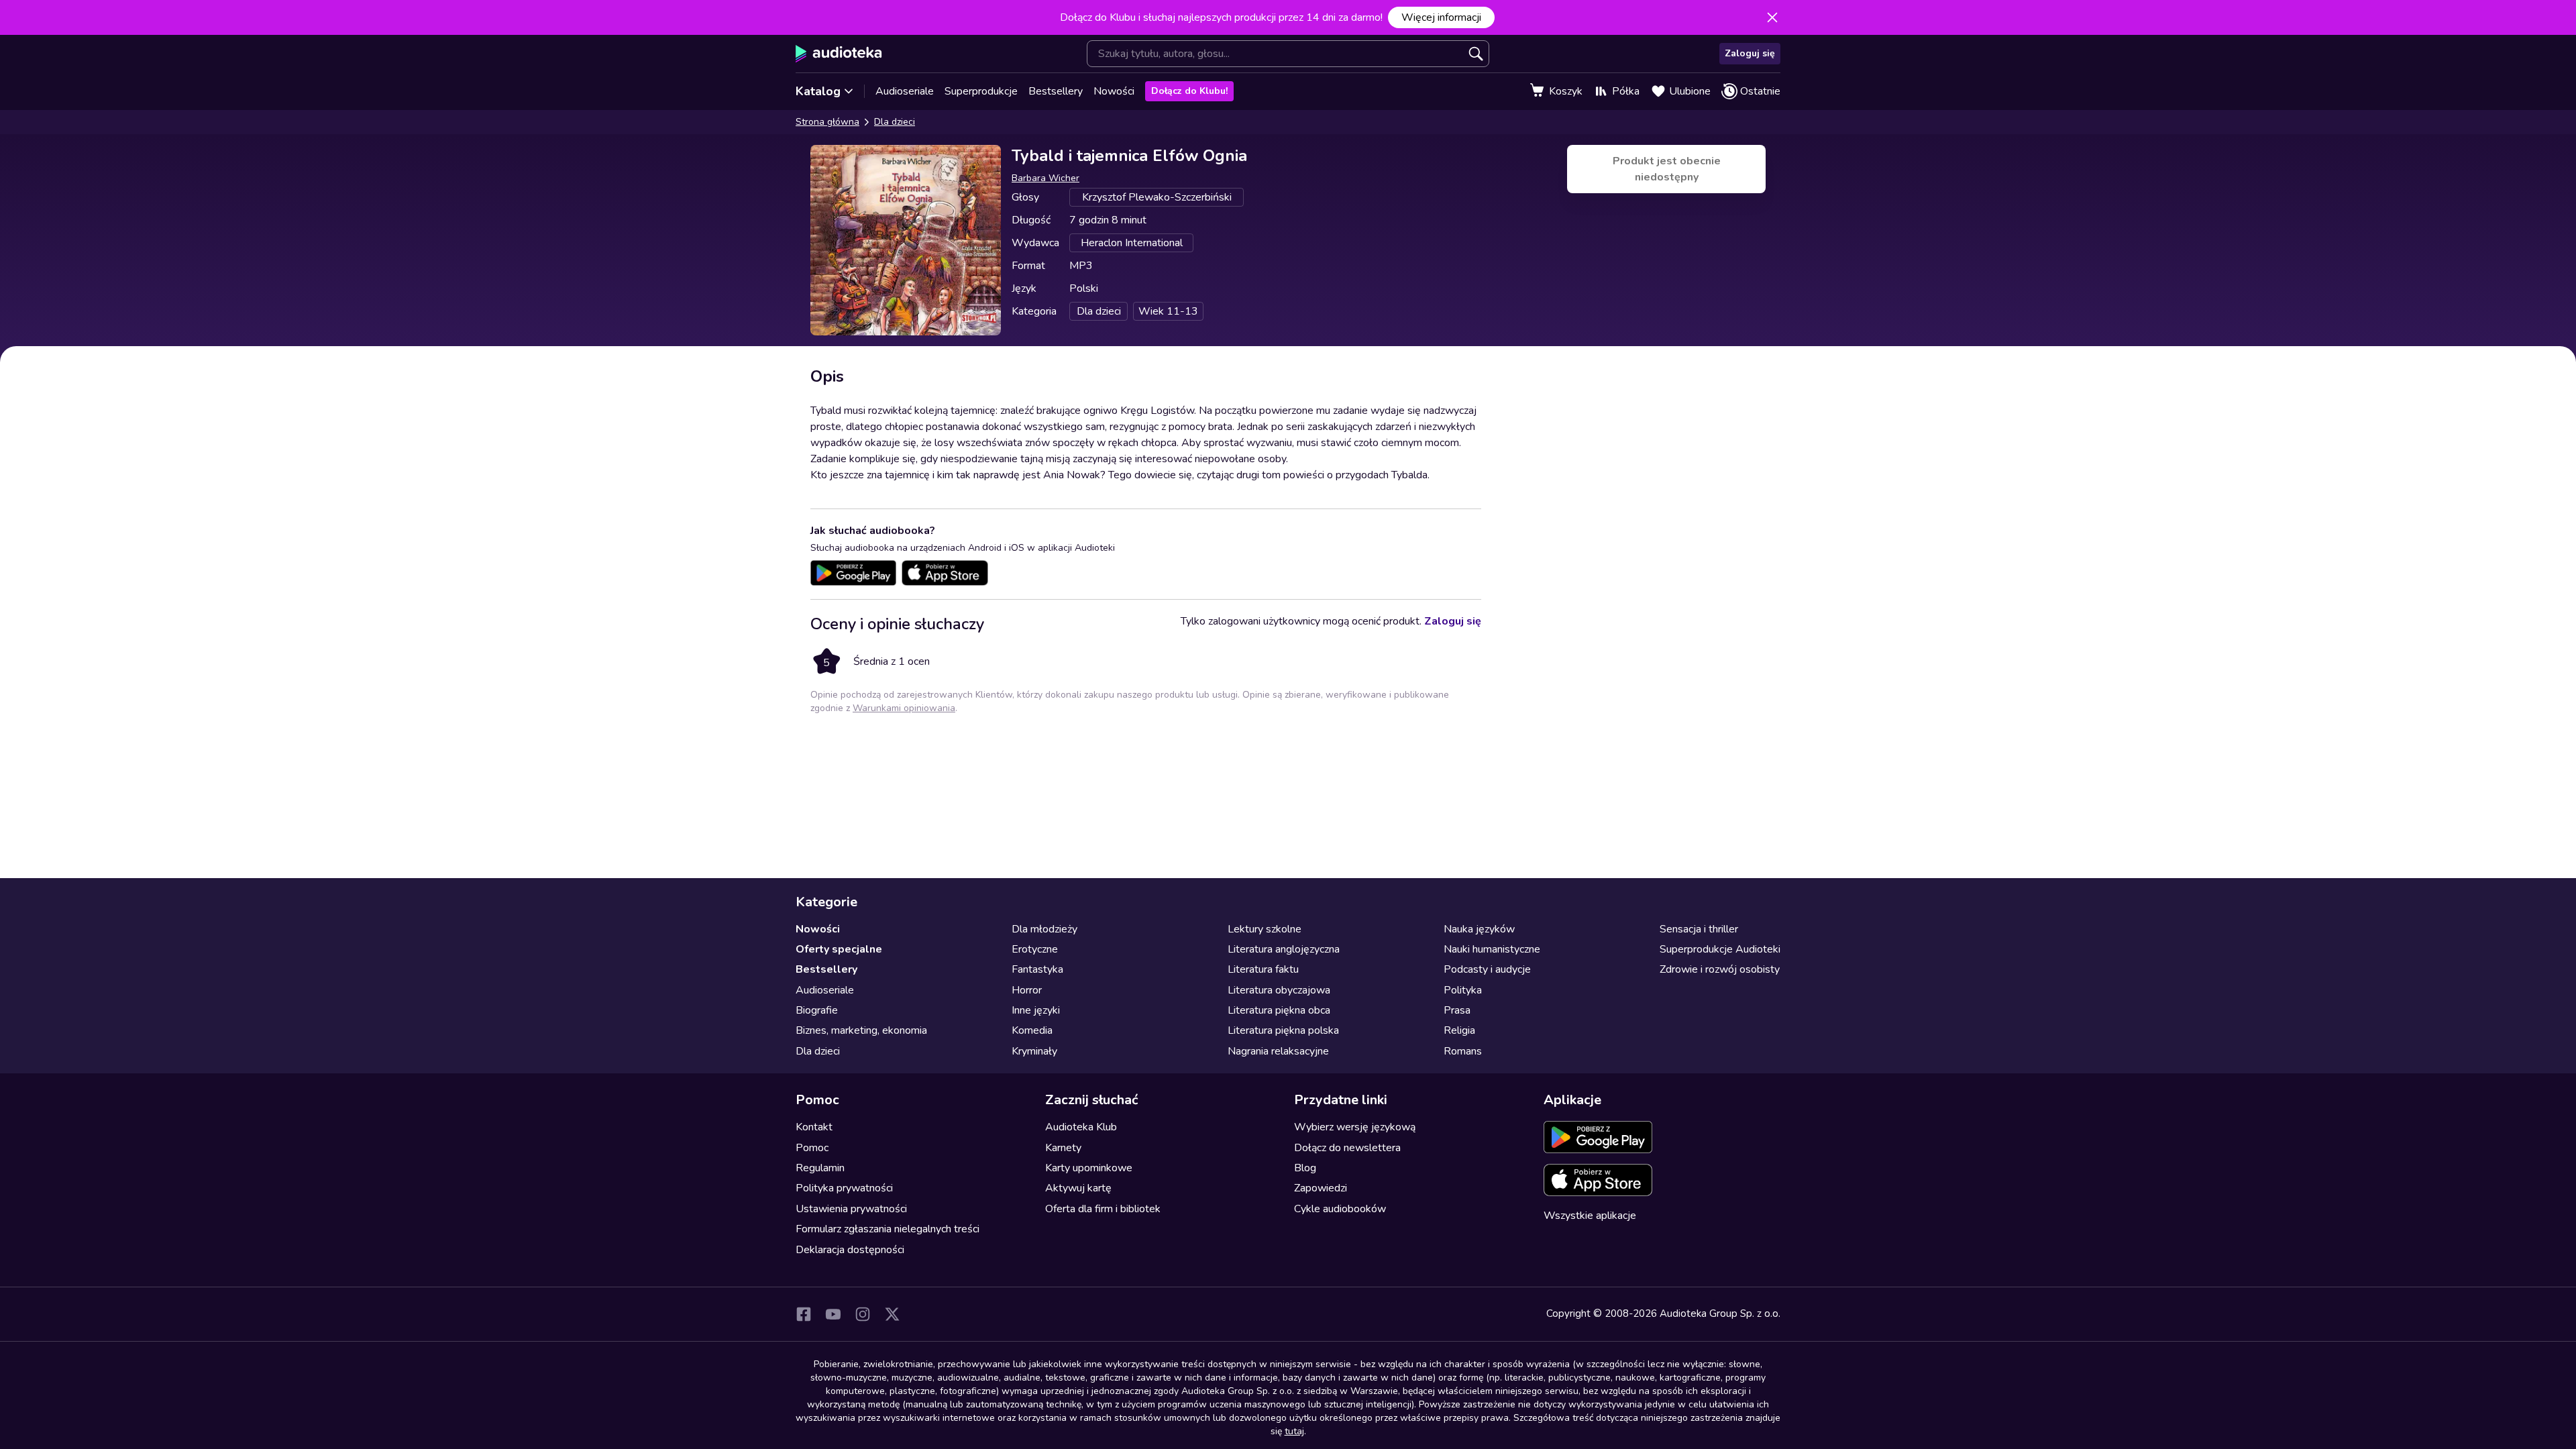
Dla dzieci (895, 122)
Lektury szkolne (1265, 929)
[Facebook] (804, 1314)
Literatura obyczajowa (1279, 990)
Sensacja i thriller (1699, 929)
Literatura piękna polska (1283, 1030)
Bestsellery (1056, 91)
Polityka (1463, 990)
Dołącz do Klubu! (1189, 91)
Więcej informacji (1441, 17)
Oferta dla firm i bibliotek (1103, 1209)
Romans (1463, 1051)
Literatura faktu (1263, 969)
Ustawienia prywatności (851, 1209)
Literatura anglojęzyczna (1284, 949)
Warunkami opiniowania (904, 708)
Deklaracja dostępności (850, 1250)
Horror (1027, 990)
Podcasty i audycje (1487, 969)
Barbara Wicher (1045, 178)
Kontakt (814, 1127)
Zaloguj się (1750, 53)
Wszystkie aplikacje (1590, 1216)
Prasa (1457, 1010)
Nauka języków (1479, 929)
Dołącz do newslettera (1347, 1148)
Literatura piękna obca (1279, 1010)
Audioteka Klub (1081, 1127)
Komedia (1032, 1030)
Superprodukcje (981, 91)
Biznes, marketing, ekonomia (861, 1030)
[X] (892, 1314)
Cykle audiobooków (1340, 1209)
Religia (1459, 1030)
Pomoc (812, 1148)
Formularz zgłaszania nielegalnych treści (888, 1229)
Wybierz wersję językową (1355, 1127)
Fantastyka (1037, 969)
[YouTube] (833, 1314)
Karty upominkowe (1089, 1168)
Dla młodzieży (1044, 929)
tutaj (1294, 1431)
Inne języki (1036, 1010)
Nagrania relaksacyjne (1278, 1051)
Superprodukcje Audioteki (1720, 949)
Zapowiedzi (1321, 1188)
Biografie (817, 1010)
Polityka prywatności (844, 1188)
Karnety (1063, 1148)
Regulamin (820, 1168)
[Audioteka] (839, 54)
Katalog (818, 91)
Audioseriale (905, 91)
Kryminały (1034, 1051)
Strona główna (827, 122)
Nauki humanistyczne (1492, 949)
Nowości (1114, 91)
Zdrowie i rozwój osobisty (1720, 969)
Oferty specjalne (839, 949)
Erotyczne (1035, 949)
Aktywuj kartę (1078, 1188)
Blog (1305, 1168)
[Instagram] (863, 1314)
